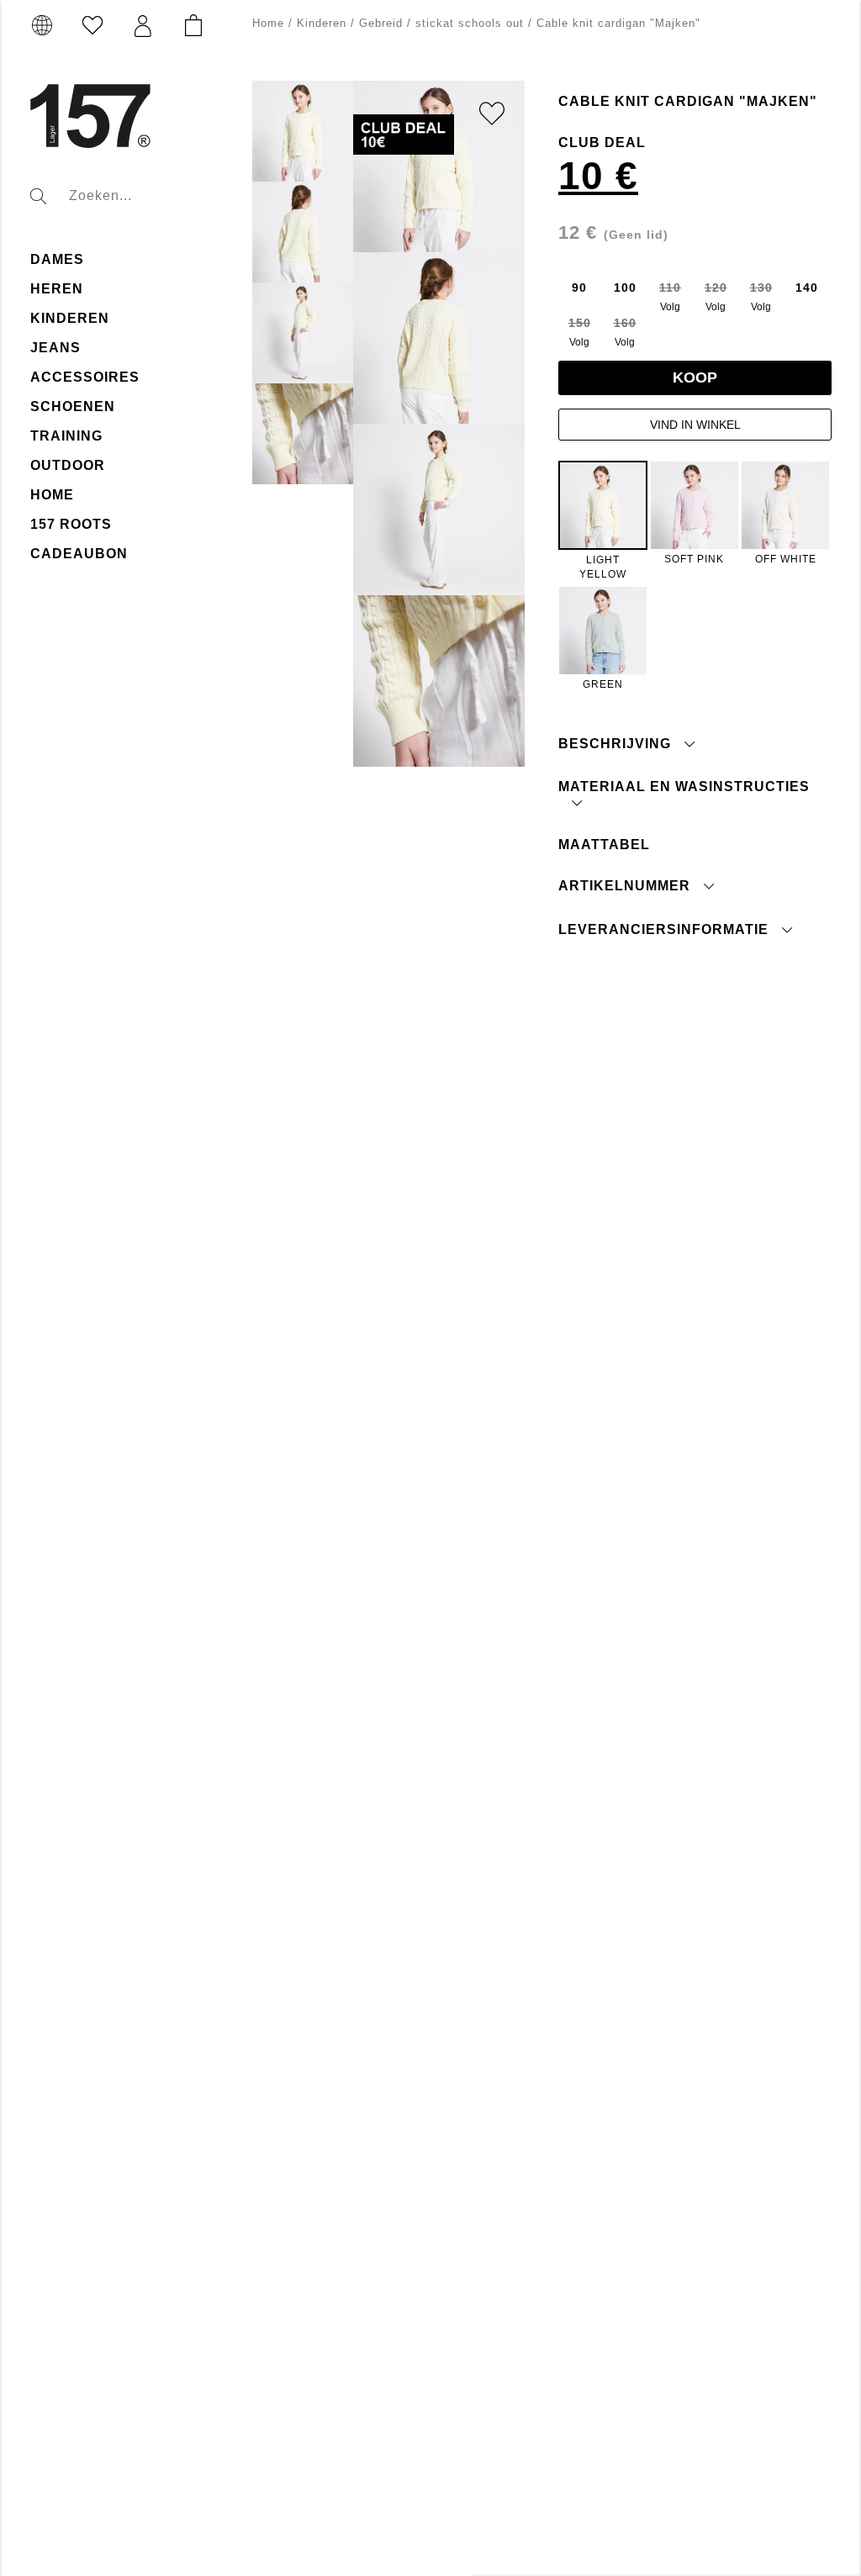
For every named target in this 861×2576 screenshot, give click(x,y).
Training (66, 436)
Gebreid (381, 23)
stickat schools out (470, 23)
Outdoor (68, 465)
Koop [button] (695, 377)
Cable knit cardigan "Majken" (618, 23)
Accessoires (85, 377)
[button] (143, 26)
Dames (57, 259)
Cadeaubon (79, 554)
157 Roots (71, 524)
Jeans (55, 348)
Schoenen (73, 406)
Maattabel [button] (604, 845)
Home (52, 495)
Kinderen (70, 318)
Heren (57, 289)
